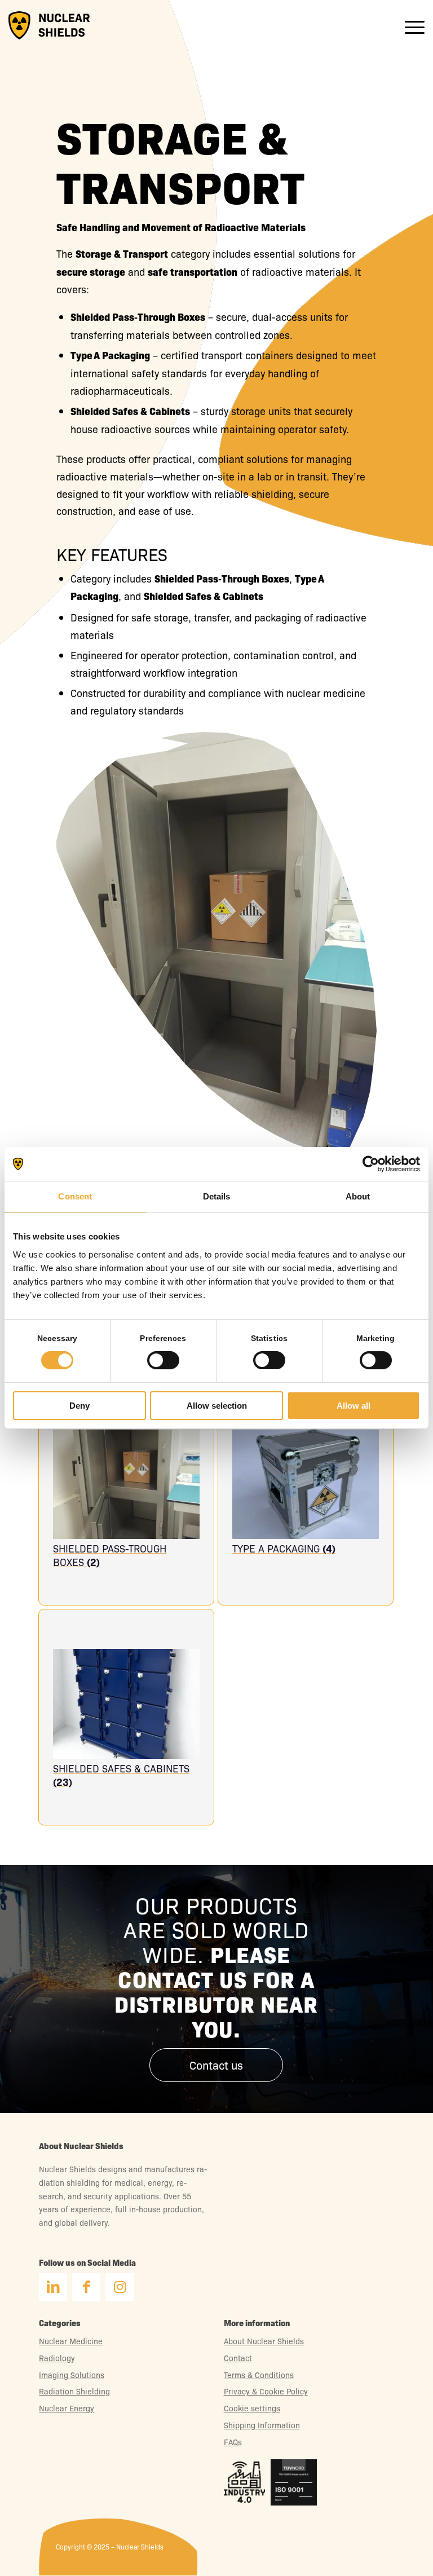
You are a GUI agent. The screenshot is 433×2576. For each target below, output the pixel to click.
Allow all (354, 1406)
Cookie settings (252, 2408)
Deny (79, 1406)
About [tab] (358, 1196)
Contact (238, 2358)
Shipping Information (262, 2425)
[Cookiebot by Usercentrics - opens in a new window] (371, 1164)
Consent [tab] (75, 1196)
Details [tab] (217, 1196)
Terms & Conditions (259, 2375)
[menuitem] (409, 25)
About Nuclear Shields (264, 2341)
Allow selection (217, 1406)
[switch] (163, 1363)
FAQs (233, 2442)
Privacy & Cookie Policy (266, 2391)
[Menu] (409, 25)
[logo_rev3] (49, 25)
